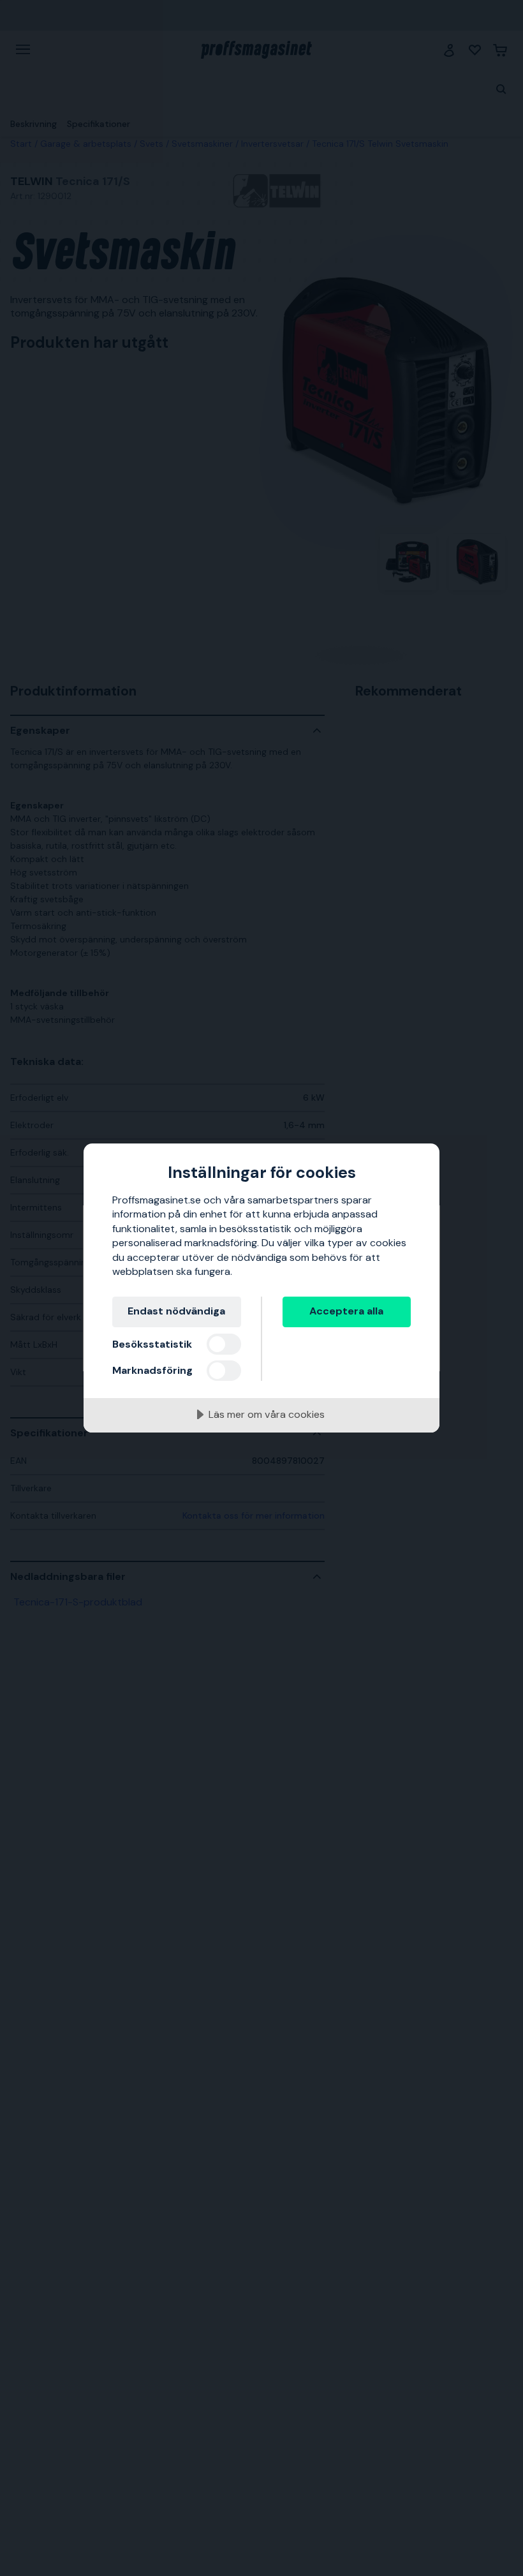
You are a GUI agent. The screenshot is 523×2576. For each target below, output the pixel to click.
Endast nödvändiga (176, 1311)
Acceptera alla (346, 1311)
